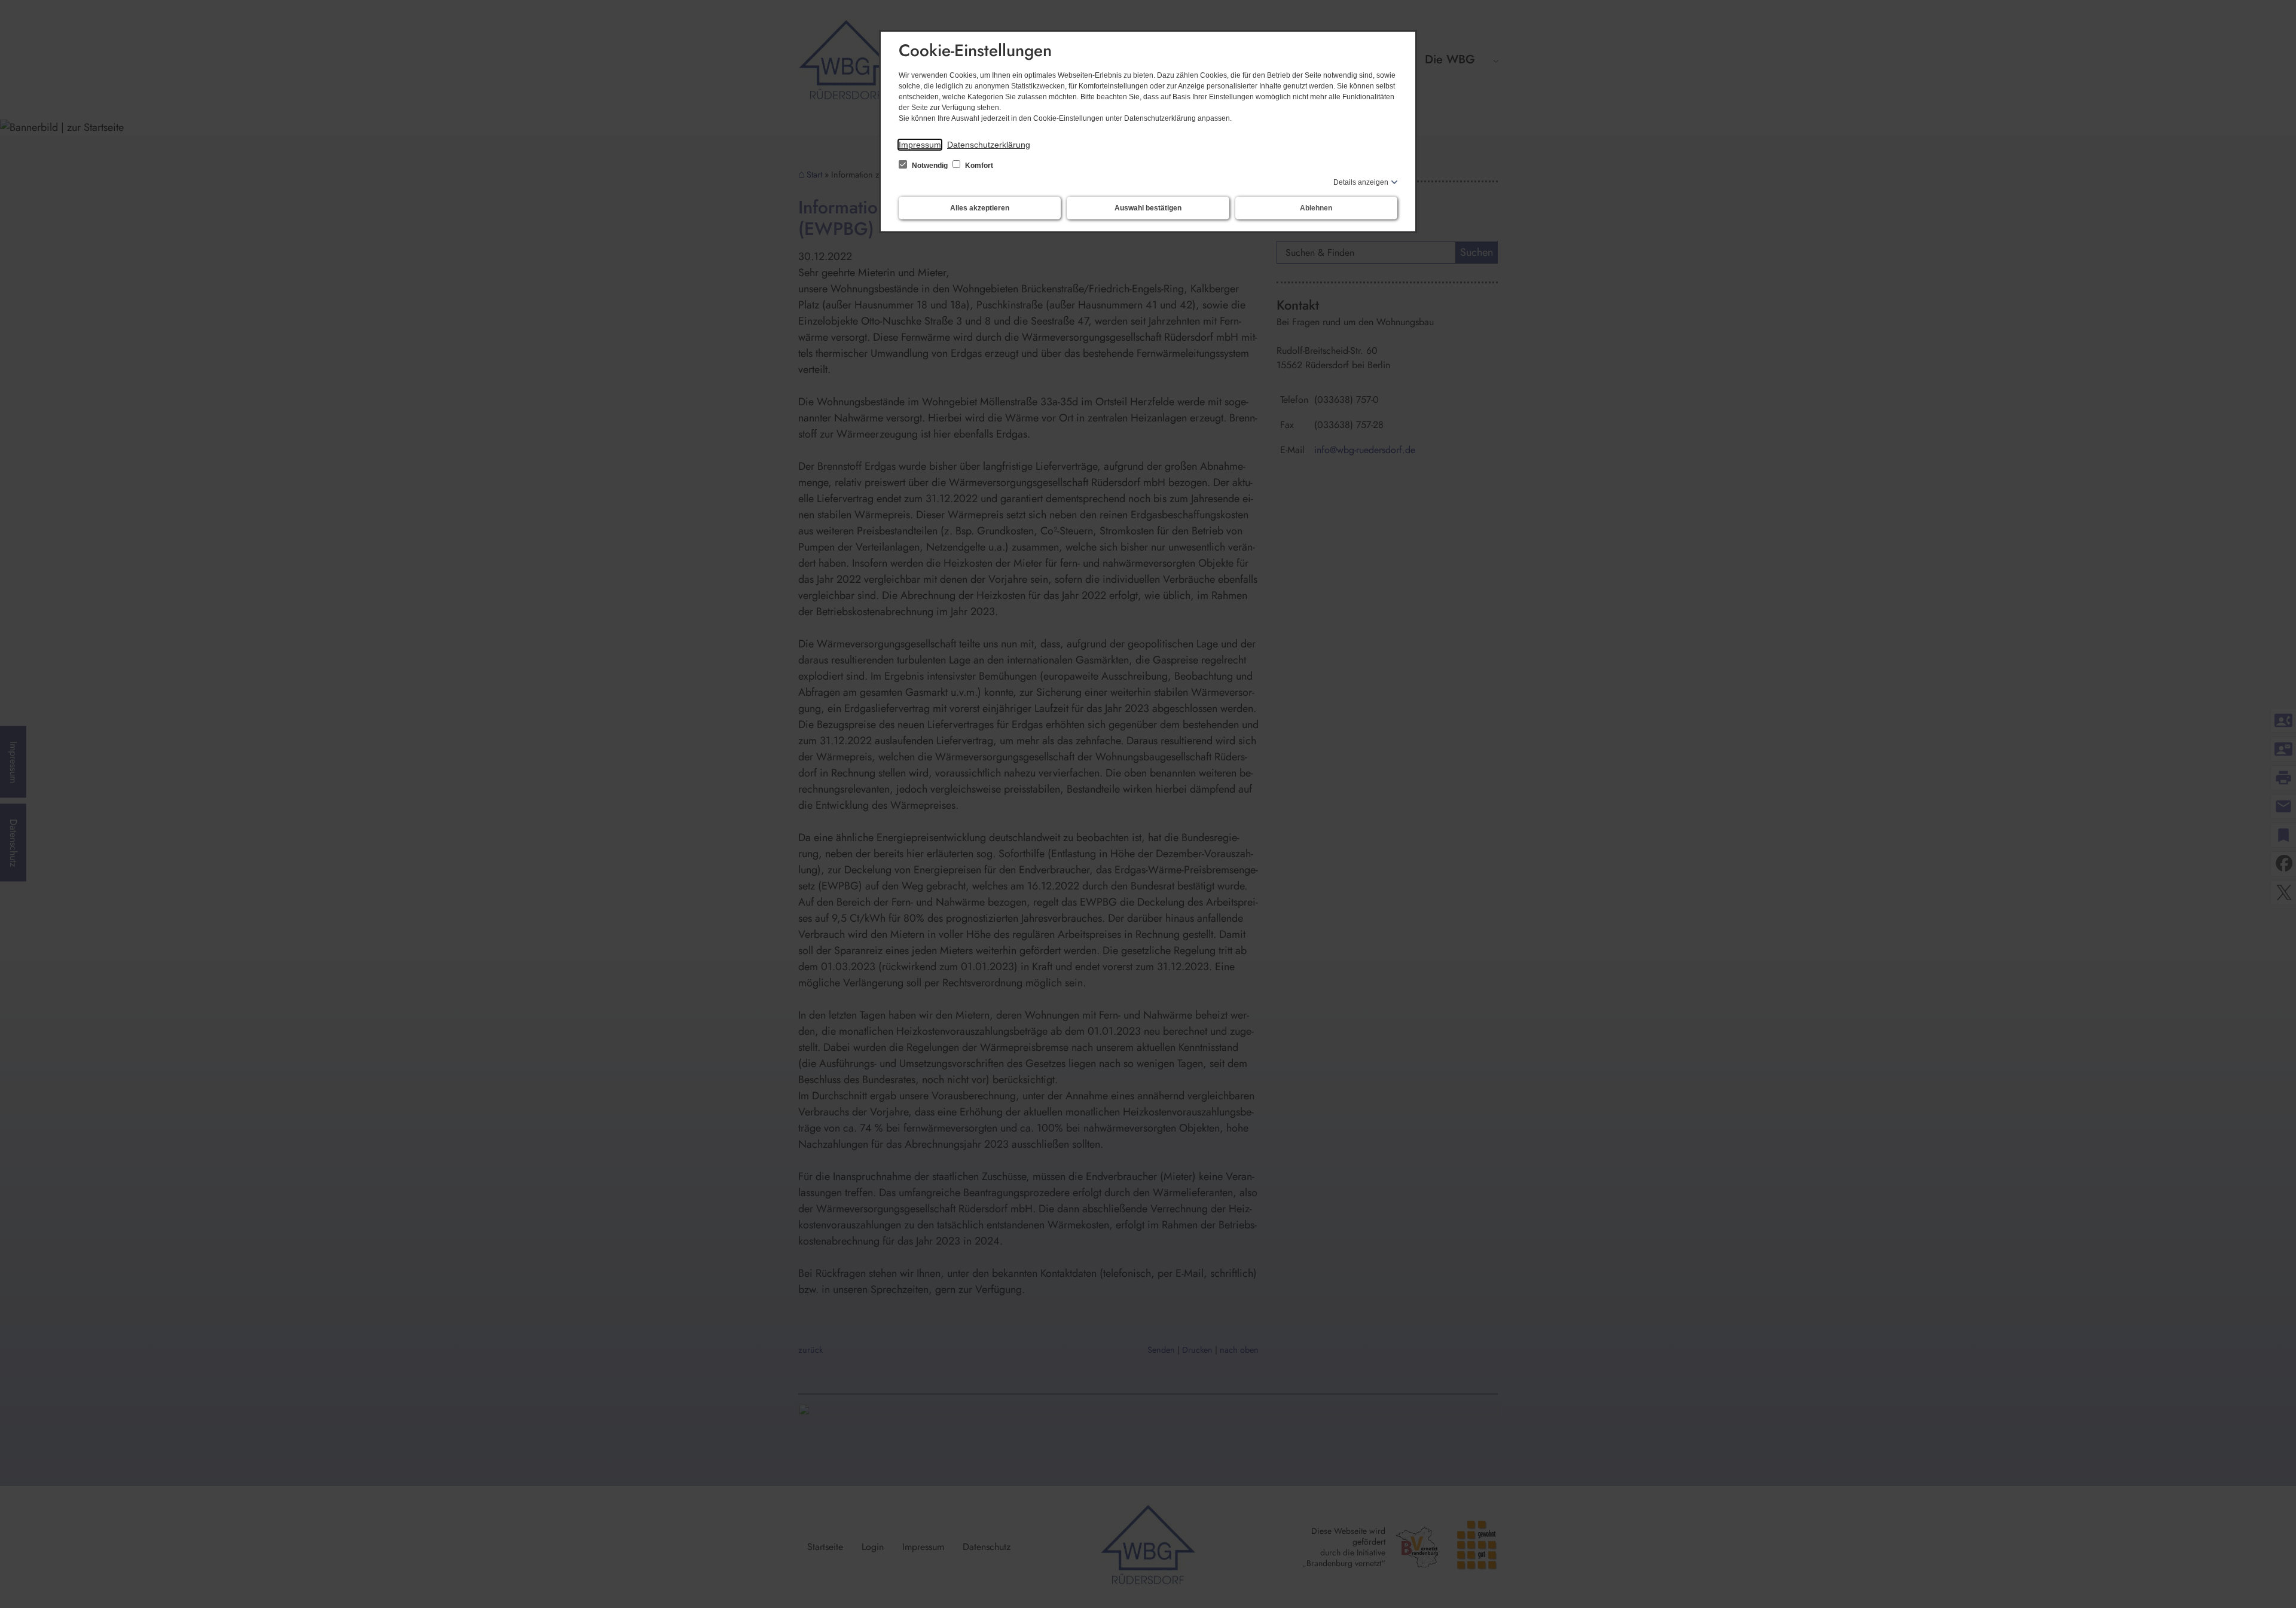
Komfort (978, 166)
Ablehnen (1316, 208)
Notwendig (930, 166)
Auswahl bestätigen (1148, 208)
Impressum (920, 145)
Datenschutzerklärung (989, 145)
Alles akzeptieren (980, 208)
